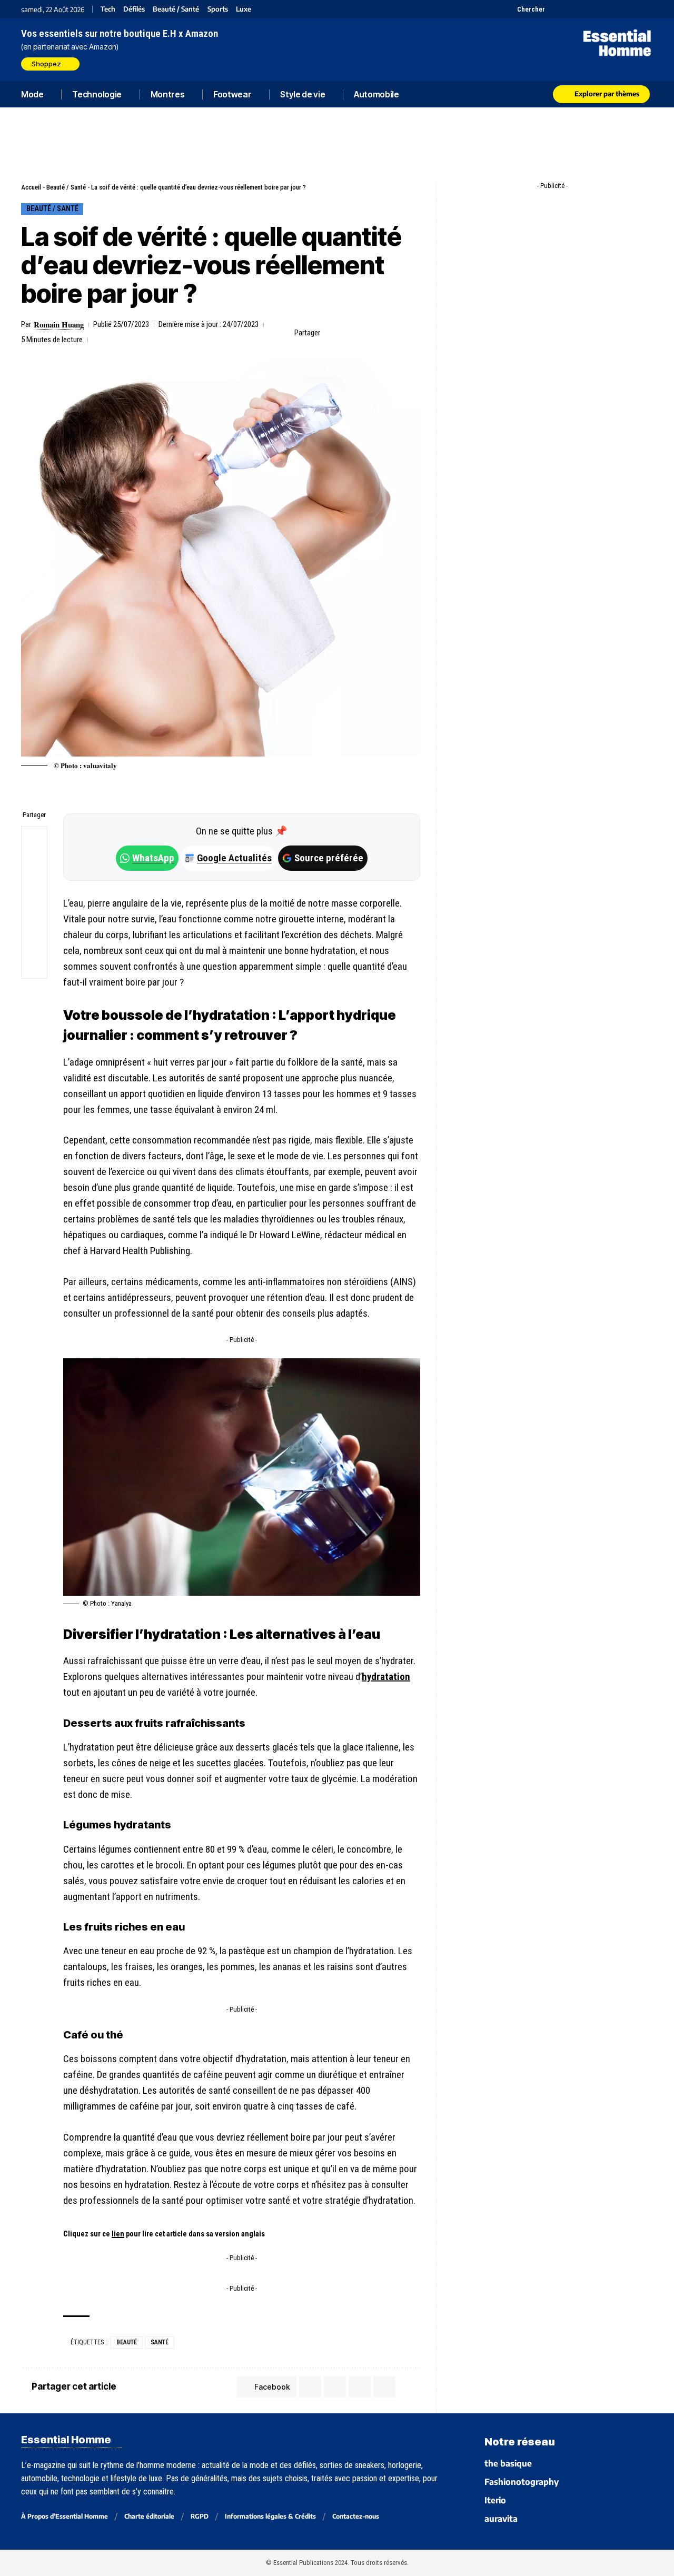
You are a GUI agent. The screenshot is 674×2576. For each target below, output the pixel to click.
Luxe (244, 9)
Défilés (134, 9)
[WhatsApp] (633, 9)
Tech (108, 9)
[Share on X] (348, 333)
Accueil (31, 187)
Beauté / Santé (176, 9)
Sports (218, 9)
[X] (554, 9)
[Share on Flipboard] (364, 333)
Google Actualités (229, 858)
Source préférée (329, 858)
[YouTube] (567, 9)
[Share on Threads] (34, 890)
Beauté (127, 2342)
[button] (525, 9)
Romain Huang (59, 324)
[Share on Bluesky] (34, 915)
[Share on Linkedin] (380, 333)
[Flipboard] (620, 9)
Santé (160, 2342)
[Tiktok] (594, 9)
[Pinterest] (581, 9)
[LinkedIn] (607, 9)
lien (118, 2234)
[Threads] (646, 9)
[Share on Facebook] (331, 333)
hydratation (386, 1677)
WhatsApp (153, 858)
